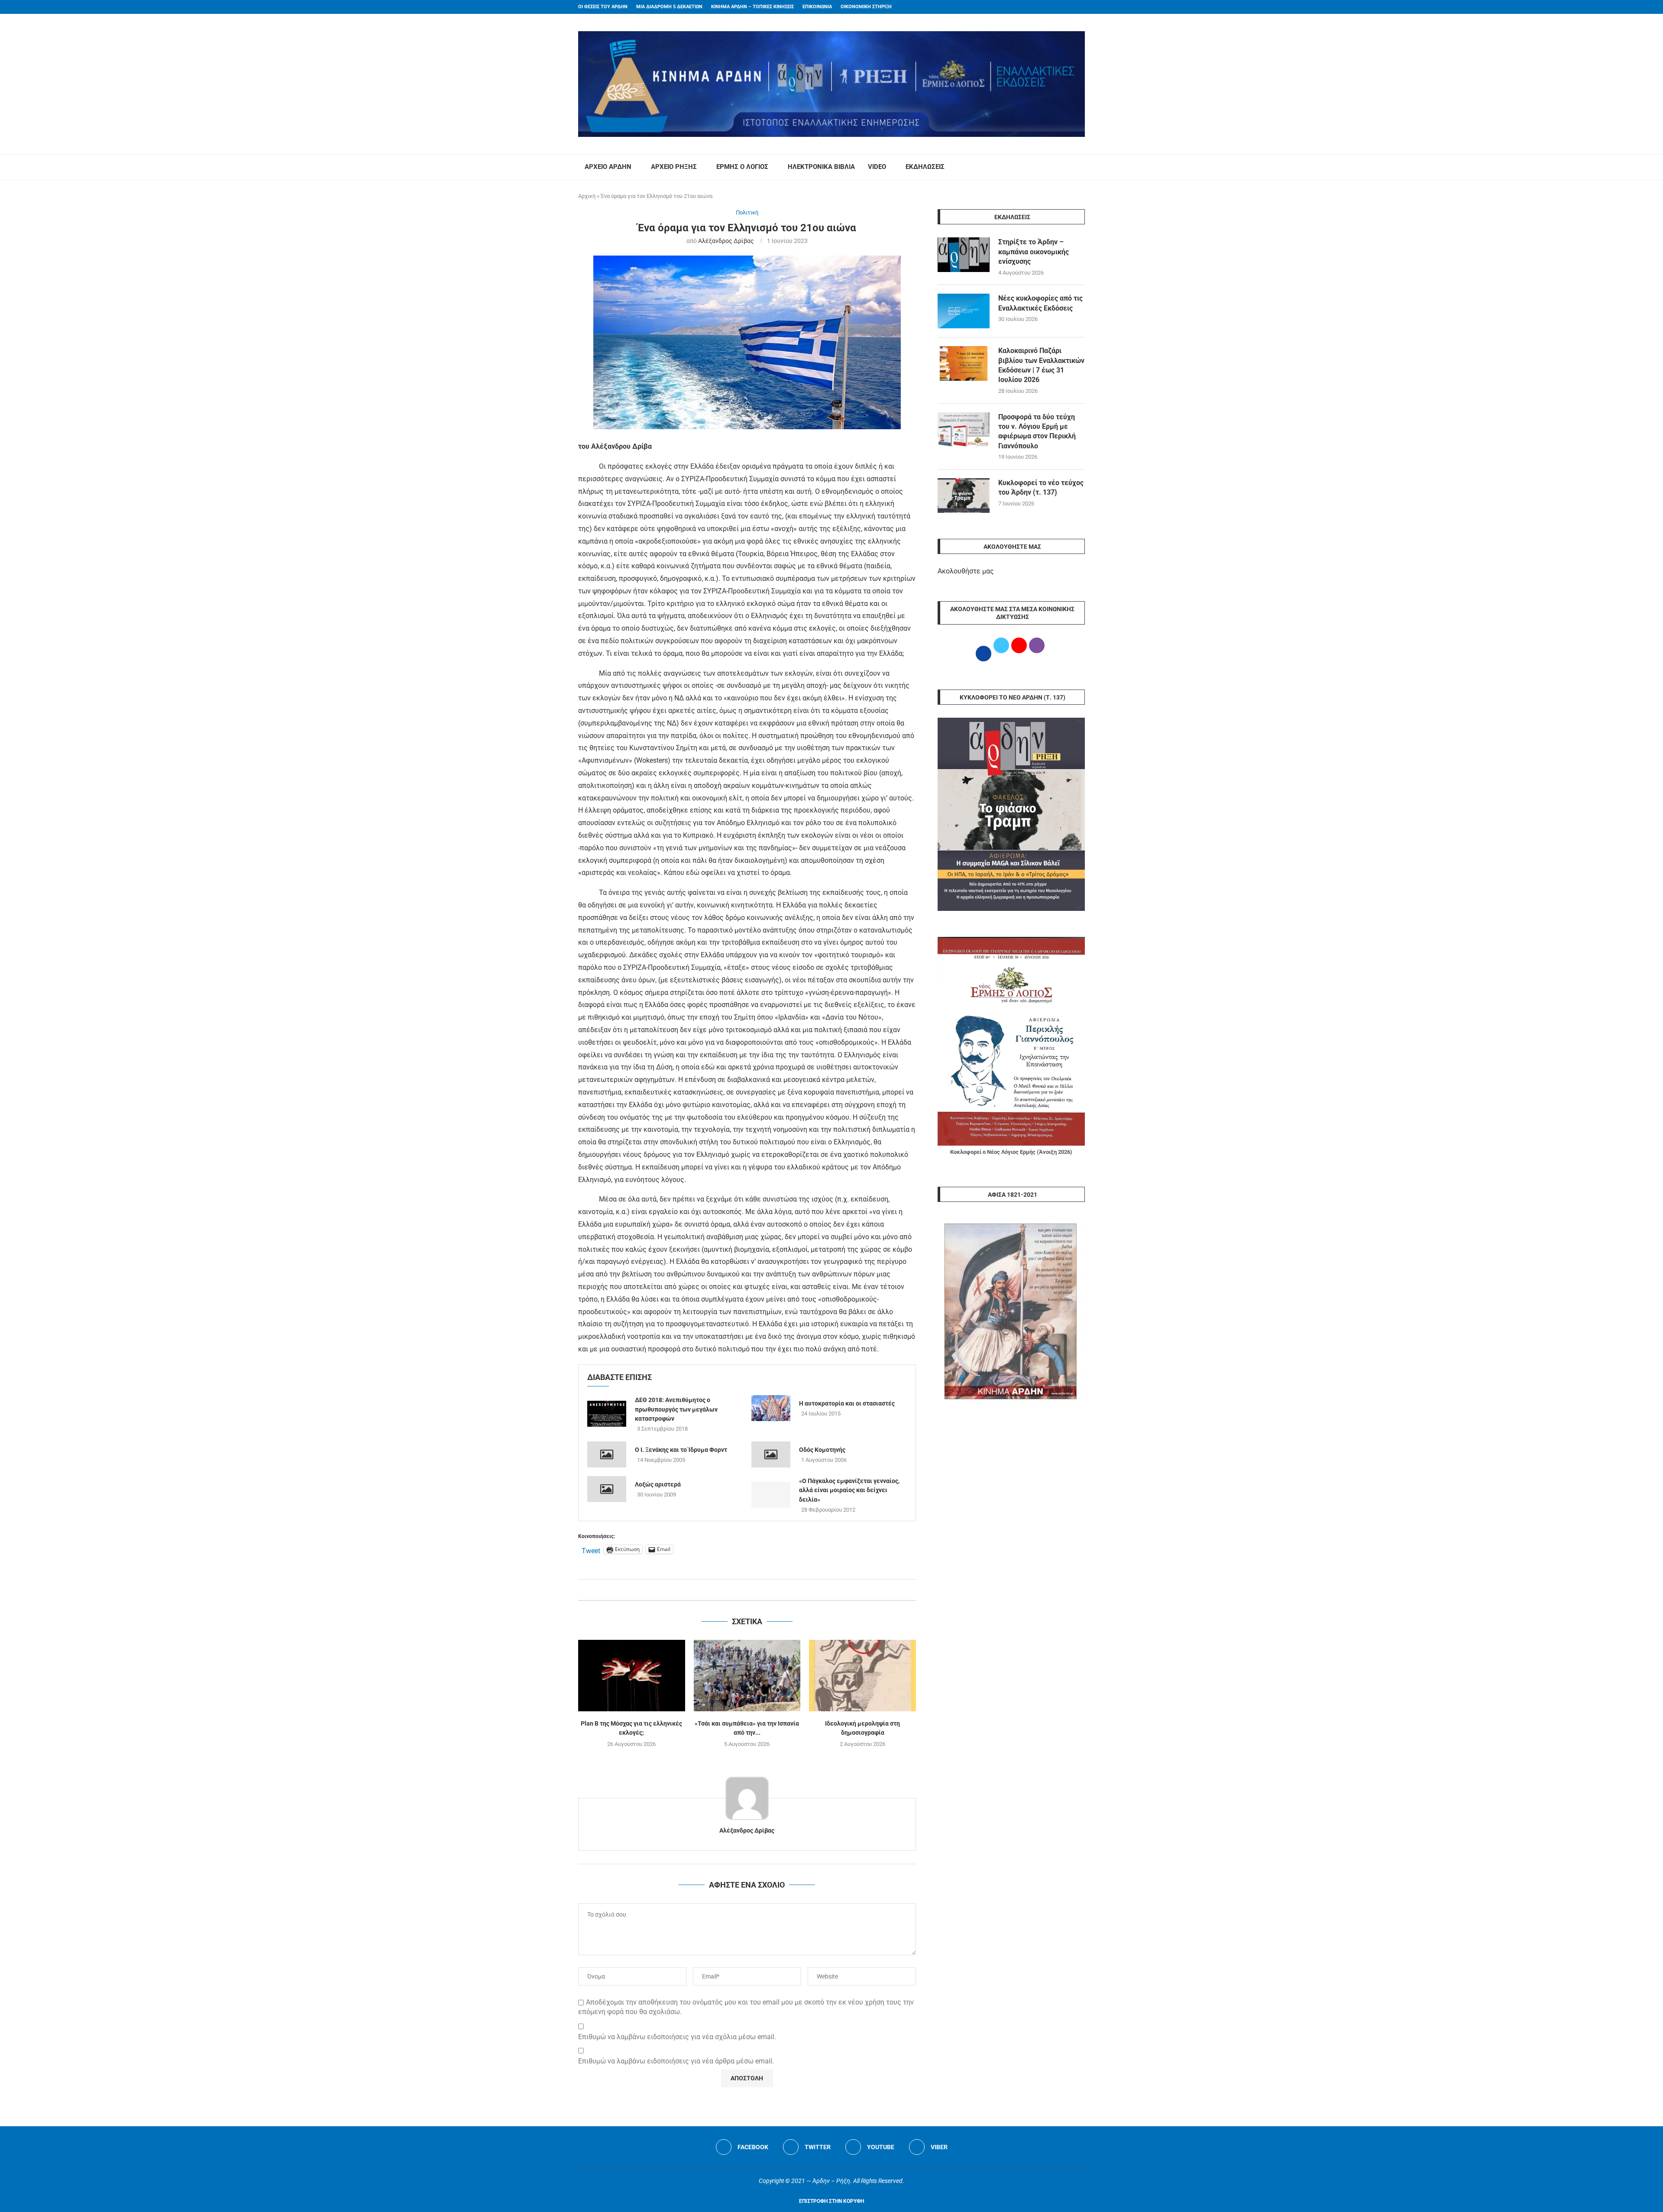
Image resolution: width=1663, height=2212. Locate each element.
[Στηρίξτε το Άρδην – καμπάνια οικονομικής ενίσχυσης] (964, 255)
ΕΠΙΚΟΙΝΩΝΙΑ (817, 7)
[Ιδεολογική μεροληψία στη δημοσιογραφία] (862, 1675)
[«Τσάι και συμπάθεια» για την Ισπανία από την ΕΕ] (747, 1675)
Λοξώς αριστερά (658, 1484)
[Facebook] (1066, 7)
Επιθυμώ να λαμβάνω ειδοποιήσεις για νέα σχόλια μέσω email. (677, 2037)
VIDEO (877, 167)
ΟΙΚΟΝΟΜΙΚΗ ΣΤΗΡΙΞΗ (866, 7)
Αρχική (587, 196)
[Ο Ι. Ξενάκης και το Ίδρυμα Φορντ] (607, 1454)
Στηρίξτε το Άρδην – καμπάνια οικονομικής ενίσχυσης (1034, 252)
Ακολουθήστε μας (966, 571)
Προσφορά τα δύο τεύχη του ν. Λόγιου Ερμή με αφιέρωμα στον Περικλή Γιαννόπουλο (1037, 431)
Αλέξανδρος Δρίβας (726, 241)
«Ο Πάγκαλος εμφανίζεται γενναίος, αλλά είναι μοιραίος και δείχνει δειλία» (849, 1490)
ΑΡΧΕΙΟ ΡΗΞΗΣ (674, 167)
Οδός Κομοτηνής (822, 1450)
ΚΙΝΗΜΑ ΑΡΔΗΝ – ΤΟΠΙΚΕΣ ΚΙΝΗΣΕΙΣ (752, 7)
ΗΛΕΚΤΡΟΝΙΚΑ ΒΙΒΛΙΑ (821, 167)
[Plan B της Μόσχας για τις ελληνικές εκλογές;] (632, 1675)
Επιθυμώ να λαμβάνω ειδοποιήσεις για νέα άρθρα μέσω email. (676, 2061)
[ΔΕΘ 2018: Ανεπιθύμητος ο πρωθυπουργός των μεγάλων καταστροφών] (607, 1414)
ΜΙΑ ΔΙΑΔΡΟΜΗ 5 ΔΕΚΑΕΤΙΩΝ (669, 7)
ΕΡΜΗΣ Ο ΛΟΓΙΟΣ (742, 167)
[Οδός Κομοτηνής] (771, 1454)
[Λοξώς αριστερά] (607, 1489)
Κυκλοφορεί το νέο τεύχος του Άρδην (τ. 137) (1041, 487)
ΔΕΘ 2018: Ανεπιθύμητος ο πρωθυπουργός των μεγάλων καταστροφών (676, 1409)
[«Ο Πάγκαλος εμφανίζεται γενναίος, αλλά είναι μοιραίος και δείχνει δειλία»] (771, 1495)
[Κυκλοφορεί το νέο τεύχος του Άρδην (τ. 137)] (964, 496)
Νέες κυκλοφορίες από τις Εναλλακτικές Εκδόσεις (1040, 303)
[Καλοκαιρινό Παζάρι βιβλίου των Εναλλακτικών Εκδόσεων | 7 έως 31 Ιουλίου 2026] (964, 363)
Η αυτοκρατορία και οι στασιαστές (847, 1403)
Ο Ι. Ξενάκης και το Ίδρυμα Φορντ (681, 1450)
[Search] (1081, 167)
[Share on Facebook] (738, 1590)
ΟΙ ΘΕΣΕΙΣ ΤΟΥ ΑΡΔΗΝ (603, 7)
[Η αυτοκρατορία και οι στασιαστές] (771, 1408)
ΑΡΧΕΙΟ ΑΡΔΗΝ (608, 167)
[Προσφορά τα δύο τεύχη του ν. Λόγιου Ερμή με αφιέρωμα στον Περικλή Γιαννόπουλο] (964, 430)
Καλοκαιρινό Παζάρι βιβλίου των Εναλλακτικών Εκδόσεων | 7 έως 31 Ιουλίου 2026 (1041, 365)
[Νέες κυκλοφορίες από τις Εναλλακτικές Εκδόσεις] (964, 311)
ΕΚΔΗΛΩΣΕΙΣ (925, 167)
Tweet (591, 1550)
